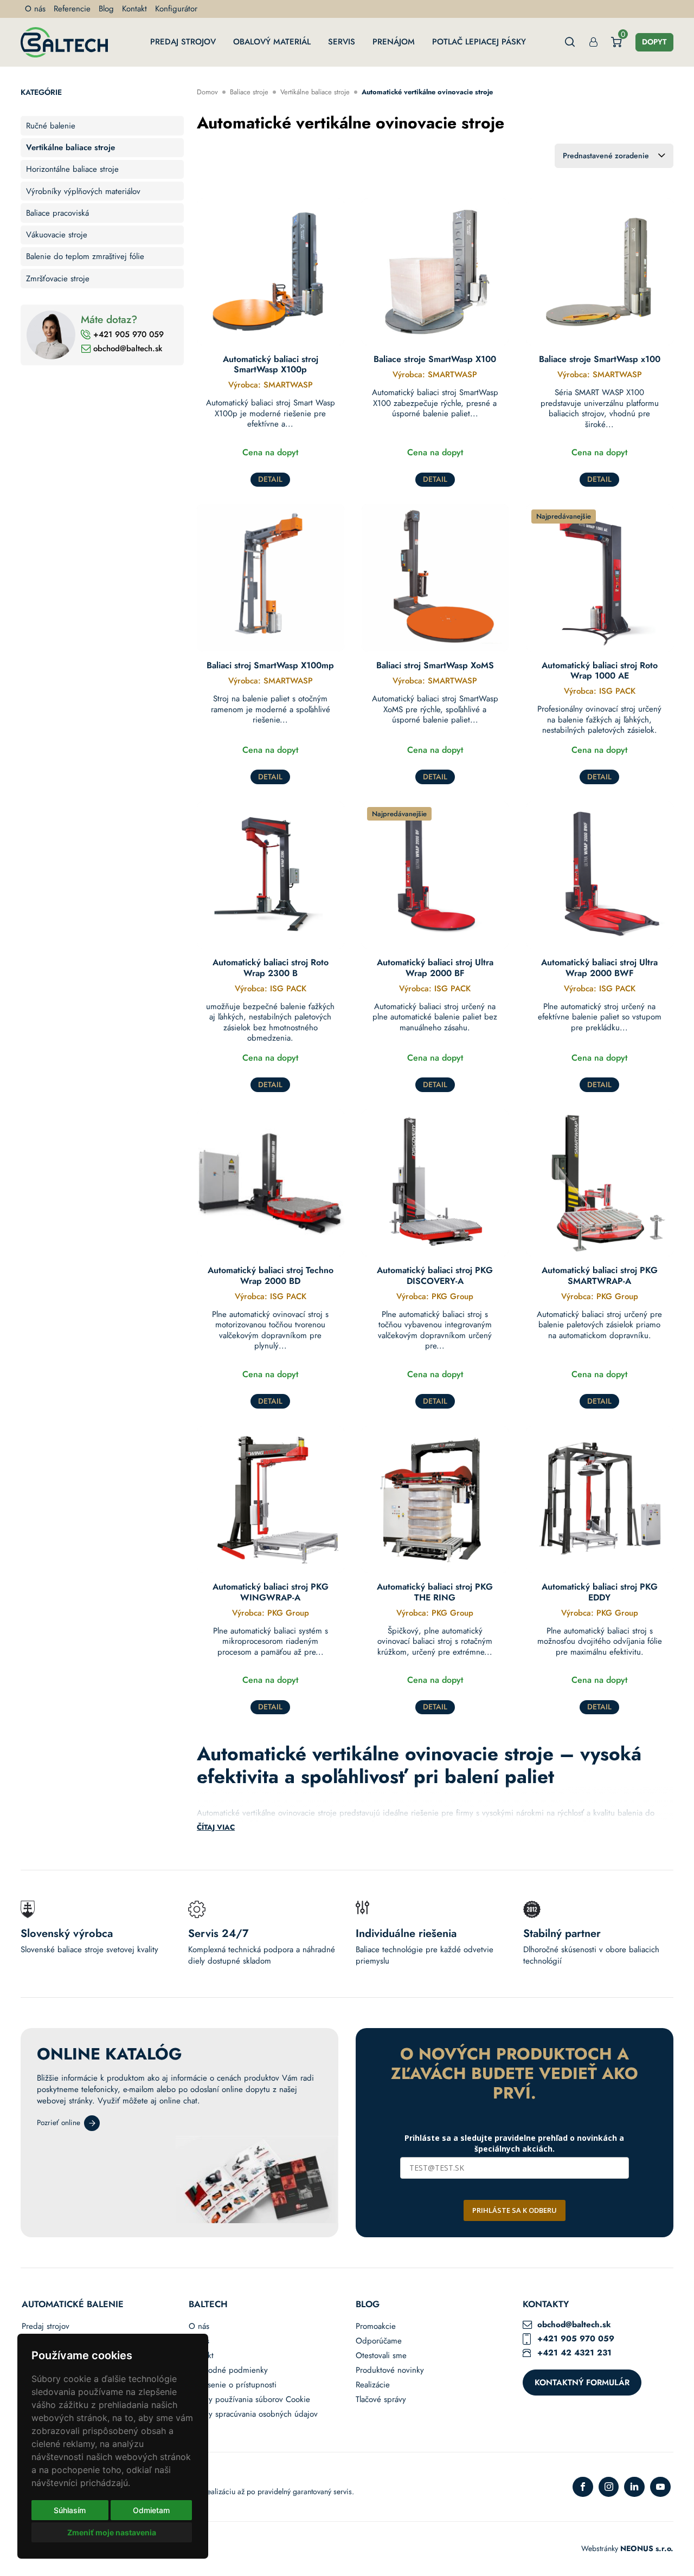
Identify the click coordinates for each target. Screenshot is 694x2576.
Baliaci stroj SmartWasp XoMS (435, 665)
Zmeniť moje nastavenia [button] (112, 2532)
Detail (270, 479)
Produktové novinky (390, 2370)
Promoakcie (376, 2326)
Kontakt (134, 9)
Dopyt (654, 42)
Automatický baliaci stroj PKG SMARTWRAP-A (600, 1275)
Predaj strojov (183, 42)
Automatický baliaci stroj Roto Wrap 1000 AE (600, 670)
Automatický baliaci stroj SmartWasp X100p (271, 364)
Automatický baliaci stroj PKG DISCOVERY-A (435, 1275)
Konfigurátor (176, 9)
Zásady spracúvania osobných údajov (253, 2414)
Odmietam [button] (151, 2510)
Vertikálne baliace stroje (315, 92)
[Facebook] (583, 2487)
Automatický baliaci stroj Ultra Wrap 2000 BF (435, 967)
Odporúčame (379, 2341)
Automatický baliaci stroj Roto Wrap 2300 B (271, 967)
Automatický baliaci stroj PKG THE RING (435, 1592)
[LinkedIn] (634, 2487)
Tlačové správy (381, 2400)
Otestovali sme (381, 2356)
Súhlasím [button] (70, 2510)
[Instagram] (609, 2487)
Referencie (72, 9)
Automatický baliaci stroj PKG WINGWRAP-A (271, 1592)
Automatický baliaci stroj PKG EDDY (600, 1592)
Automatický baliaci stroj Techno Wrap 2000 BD (271, 1275)
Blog (106, 9)
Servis (342, 42)
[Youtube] (660, 2487)
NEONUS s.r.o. (647, 2548)
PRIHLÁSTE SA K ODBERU (515, 2210)
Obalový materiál (272, 42)
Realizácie (373, 2385)
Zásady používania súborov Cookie (249, 2400)
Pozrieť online (59, 2123)
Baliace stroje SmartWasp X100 (435, 359)
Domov (207, 92)
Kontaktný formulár (582, 2383)
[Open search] (570, 42)
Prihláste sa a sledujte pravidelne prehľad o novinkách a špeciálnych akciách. (514, 2143)
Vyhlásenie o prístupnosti (233, 2385)
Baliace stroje (249, 92)
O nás (35, 9)
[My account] (593, 42)
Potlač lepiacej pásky (479, 42)
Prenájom (394, 42)
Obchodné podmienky (228, 2370)
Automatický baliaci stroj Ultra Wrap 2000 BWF (599, 967)
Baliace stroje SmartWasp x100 (600, 359)
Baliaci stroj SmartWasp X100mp (270, 665)
